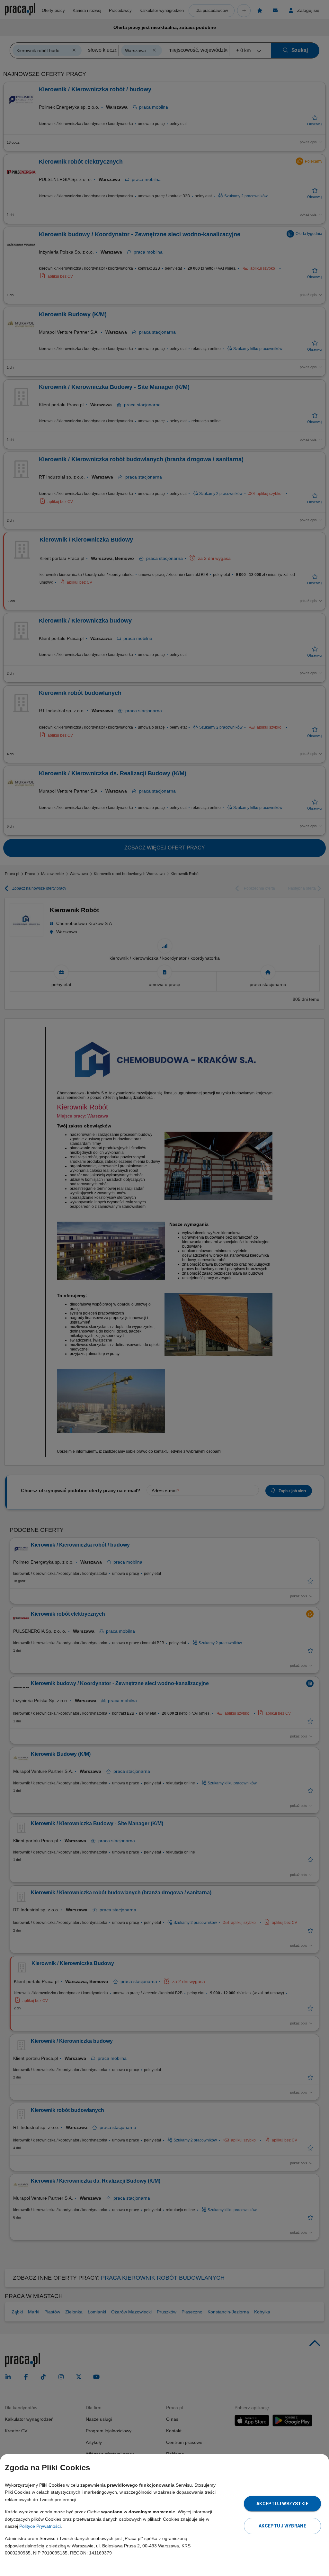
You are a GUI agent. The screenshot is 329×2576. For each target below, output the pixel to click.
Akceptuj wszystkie (282, 2504)
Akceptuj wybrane (282, 2526)
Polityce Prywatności (40, 2526)
